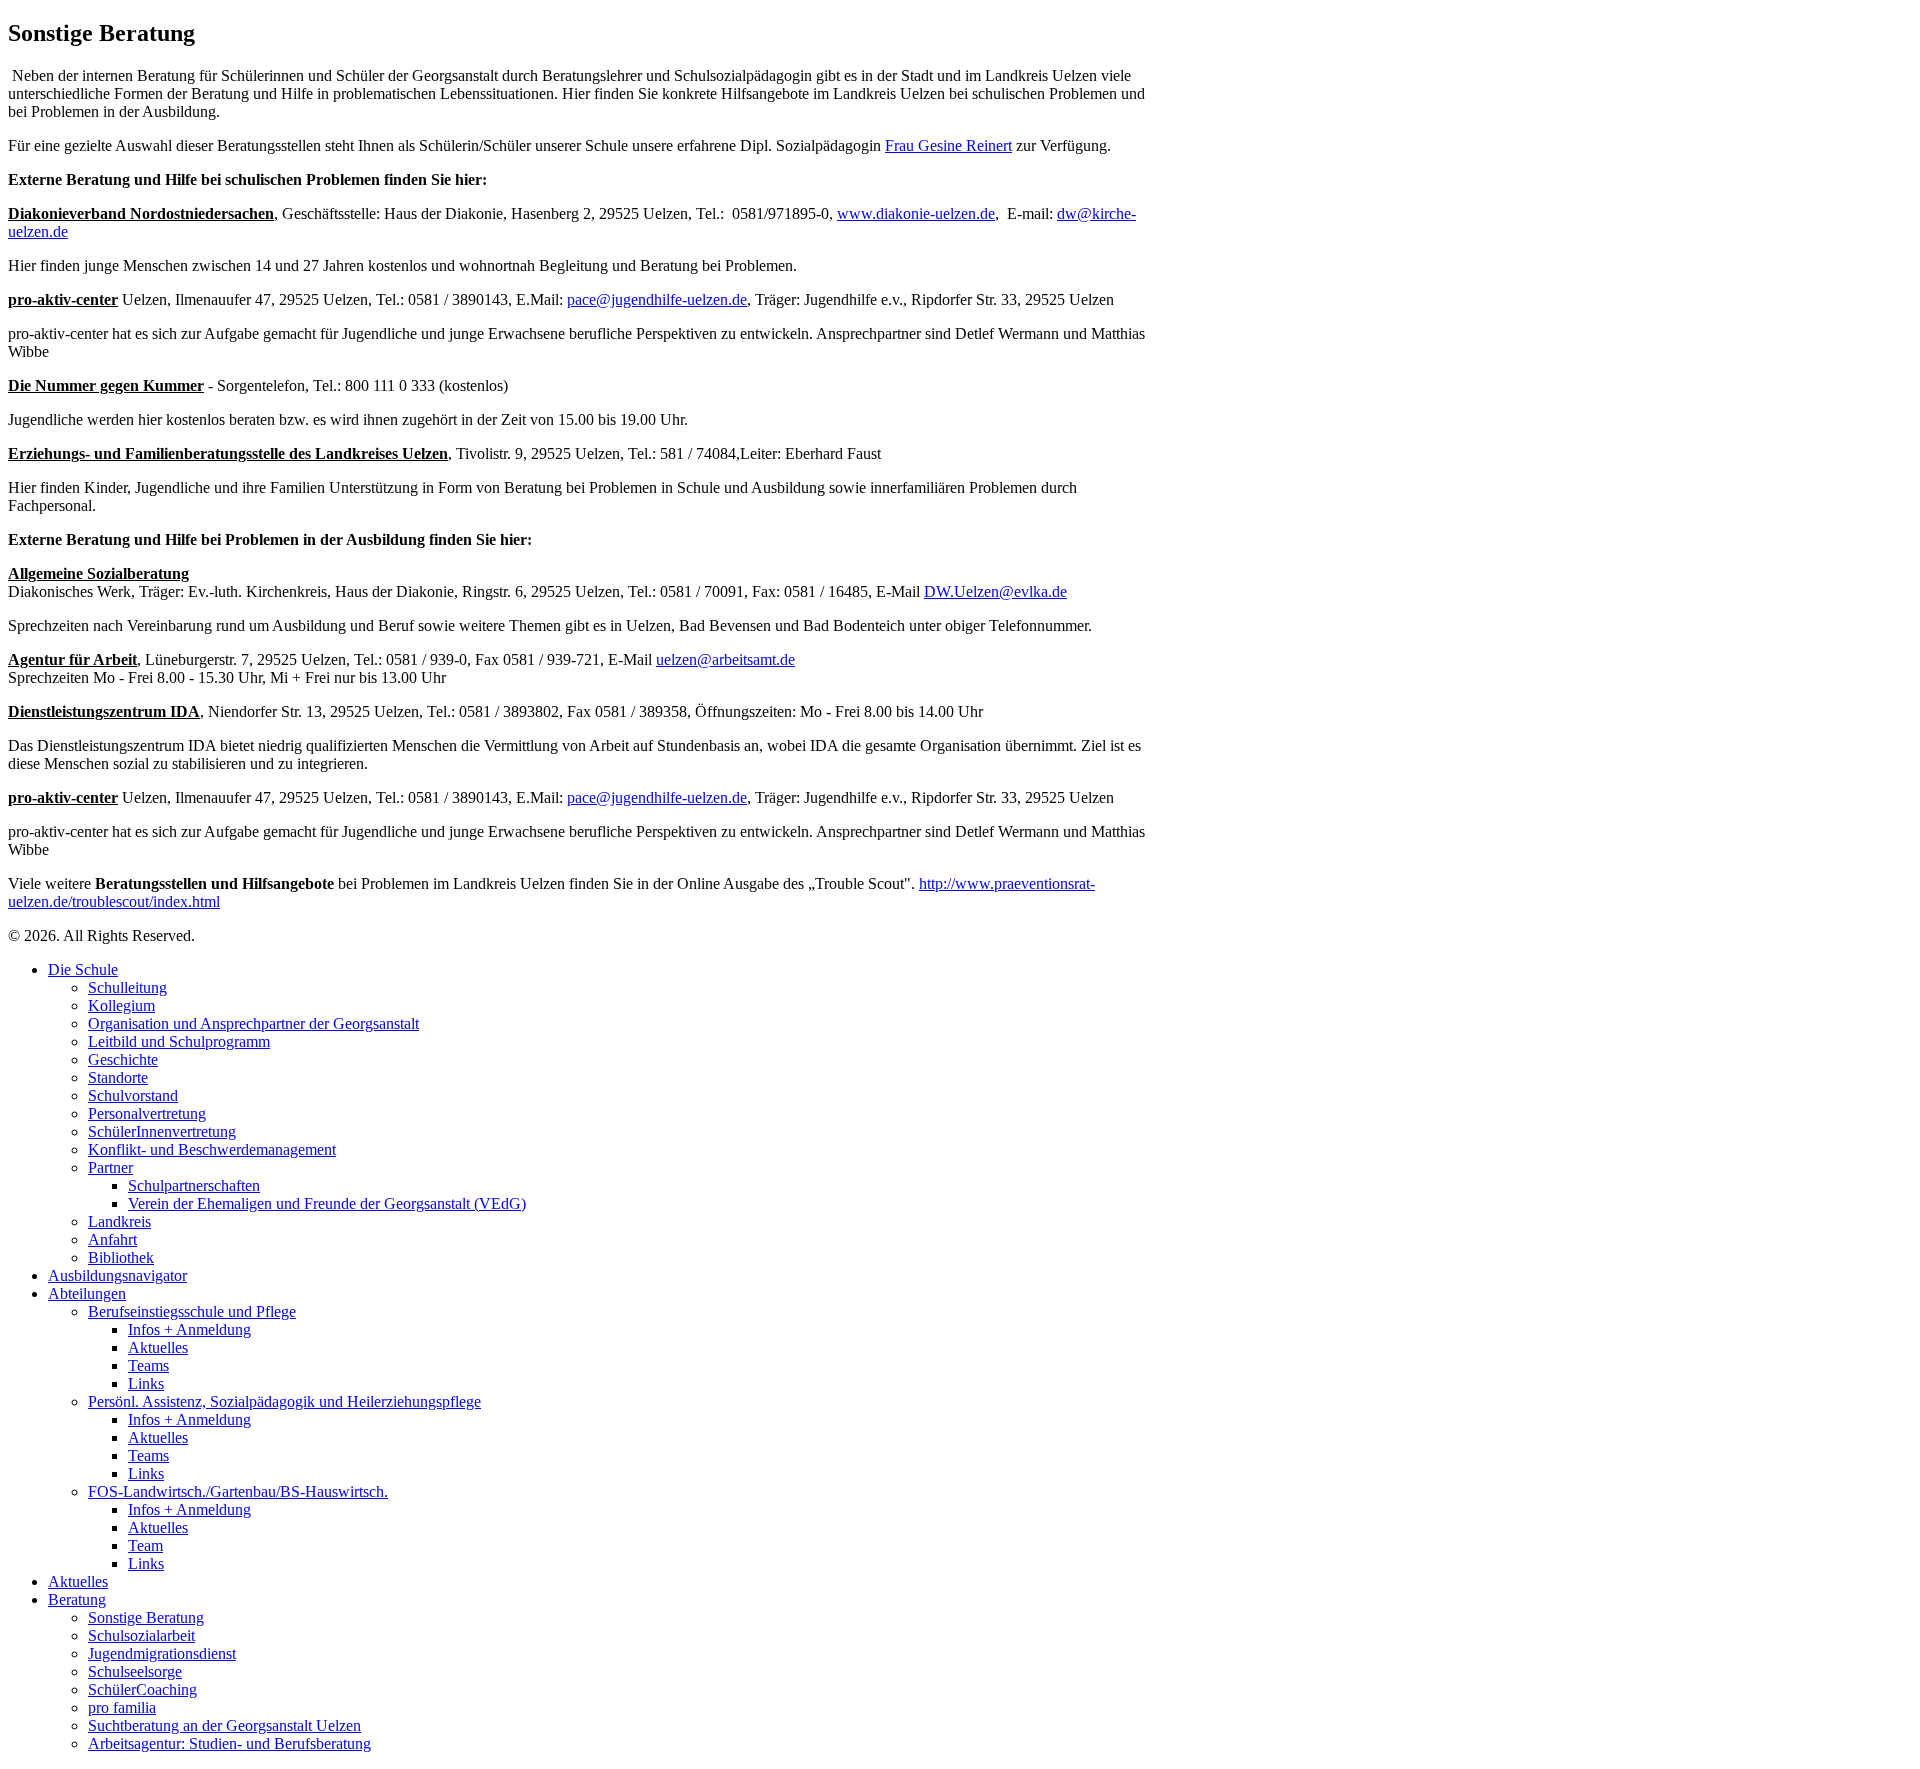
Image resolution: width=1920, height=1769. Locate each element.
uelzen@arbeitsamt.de (725, 659)
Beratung (77, 1599)
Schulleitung (127, 987)
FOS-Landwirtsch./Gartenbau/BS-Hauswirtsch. (238, 1491)
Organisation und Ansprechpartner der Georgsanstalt (253, 1023)
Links (146, 1383)
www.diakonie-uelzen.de (916, 213)
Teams (148, 1365)
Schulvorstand (133, 1095)
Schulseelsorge (135, 1671)
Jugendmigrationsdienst (162, 1653)
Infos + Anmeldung (189, 1329)
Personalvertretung (147, 1113)
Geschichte (123, 1059)
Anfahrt (112, 1239)
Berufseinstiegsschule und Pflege (192, 1311)
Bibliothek (121, 1257)
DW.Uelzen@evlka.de (995, 591)
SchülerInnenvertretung (162, 1131)
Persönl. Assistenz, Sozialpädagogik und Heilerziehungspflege (284, 1401)
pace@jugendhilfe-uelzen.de (657, 299)
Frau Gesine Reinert (948, 145)
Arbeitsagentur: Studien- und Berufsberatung (229, 1743)
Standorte (118, 1077)
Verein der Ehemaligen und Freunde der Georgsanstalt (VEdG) (327, 1203)
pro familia (122, 1707)
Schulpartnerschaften (194, 1185)
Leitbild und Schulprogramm (179, 1041)
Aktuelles (158, 1347)
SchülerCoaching (142, 1689)
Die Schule (83, 969)
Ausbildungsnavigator (117, 1275)
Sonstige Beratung (146, 1617)
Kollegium (121, 1005)
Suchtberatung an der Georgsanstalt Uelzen (224, 1725)
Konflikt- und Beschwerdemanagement (212, 1149)
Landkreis (119, 1221)
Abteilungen (87, 1293)
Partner (110, 1167)
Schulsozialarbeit (141, 1635)
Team (145, 1545)
